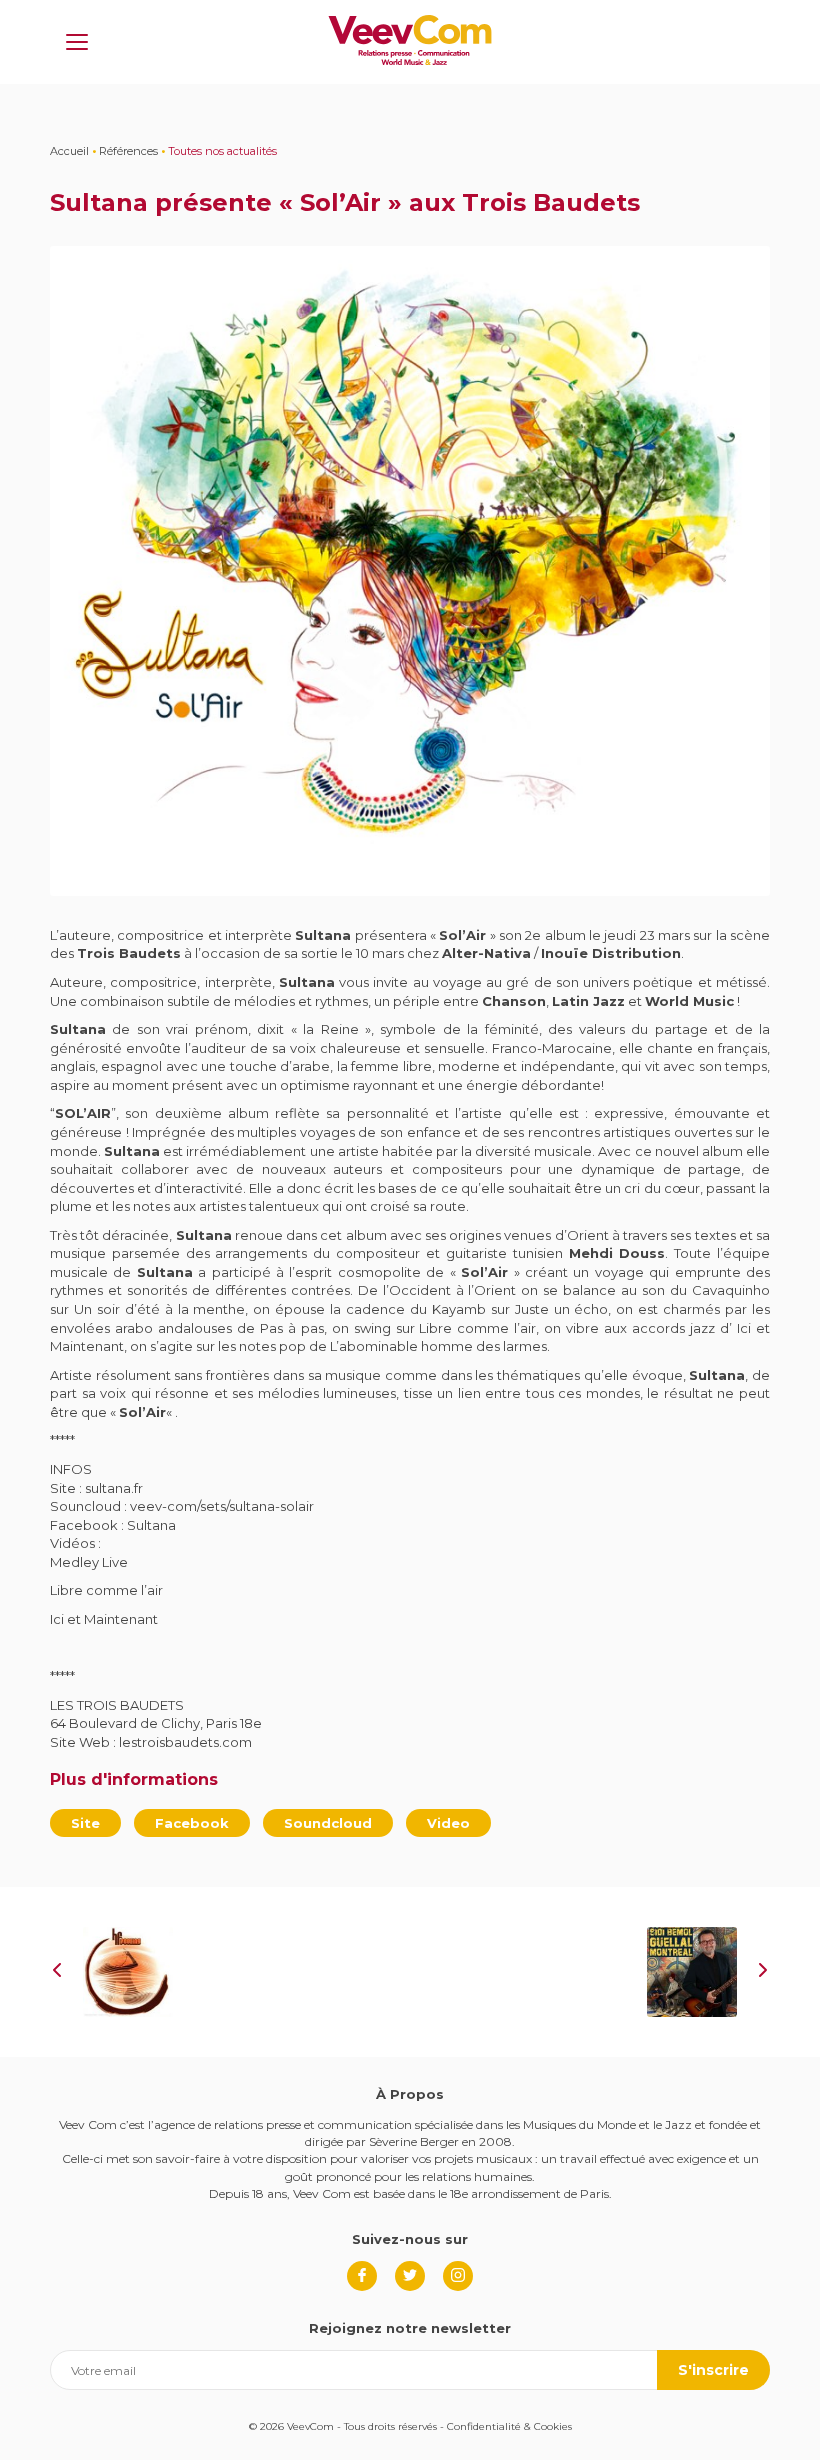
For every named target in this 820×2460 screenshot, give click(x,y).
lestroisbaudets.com (185, 1742)
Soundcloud (328, 1823)
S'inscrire (713, 2370)
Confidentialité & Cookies (509, 2426)
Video (448, 1823)
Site (85, 1823)
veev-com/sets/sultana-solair (222, 1506)
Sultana (151, 1525)
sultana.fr (114, 1488)
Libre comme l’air (106, 1590)
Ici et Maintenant (104, 1619)
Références (128, 151)
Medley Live (89, 1562)
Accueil (69, 151)
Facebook (192, 1823)
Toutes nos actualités (222, 151)
